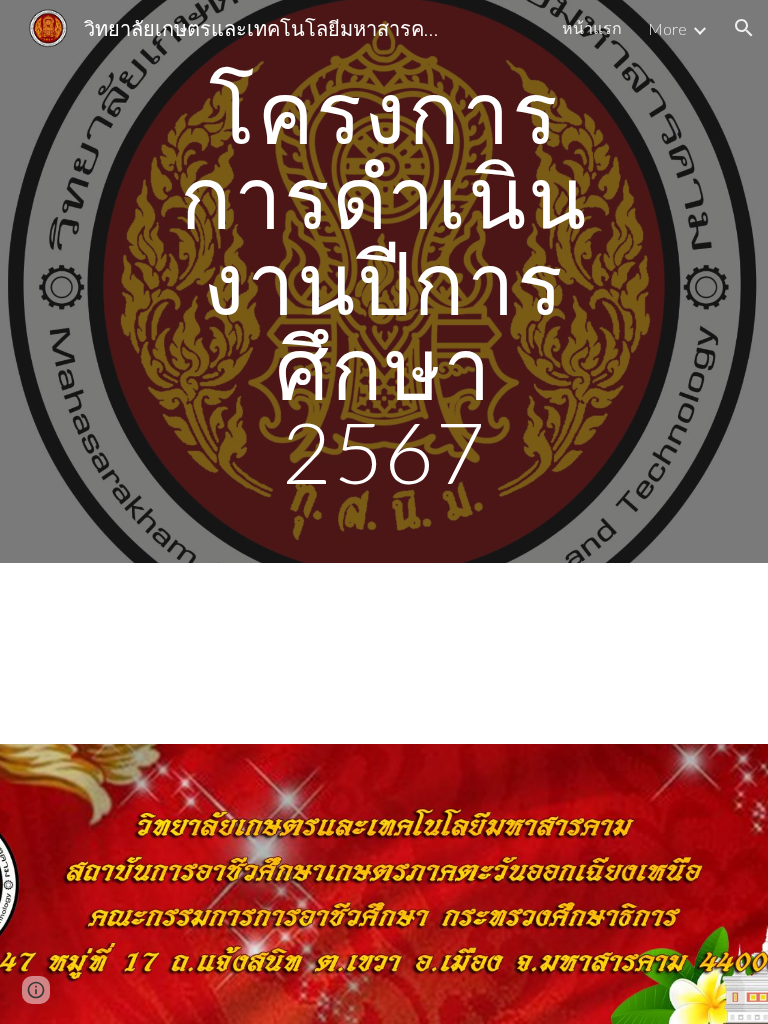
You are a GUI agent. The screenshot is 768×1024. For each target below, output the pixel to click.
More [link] (667, 28)
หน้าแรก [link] (592, 27)
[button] (744, 28)
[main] (383, 281)
